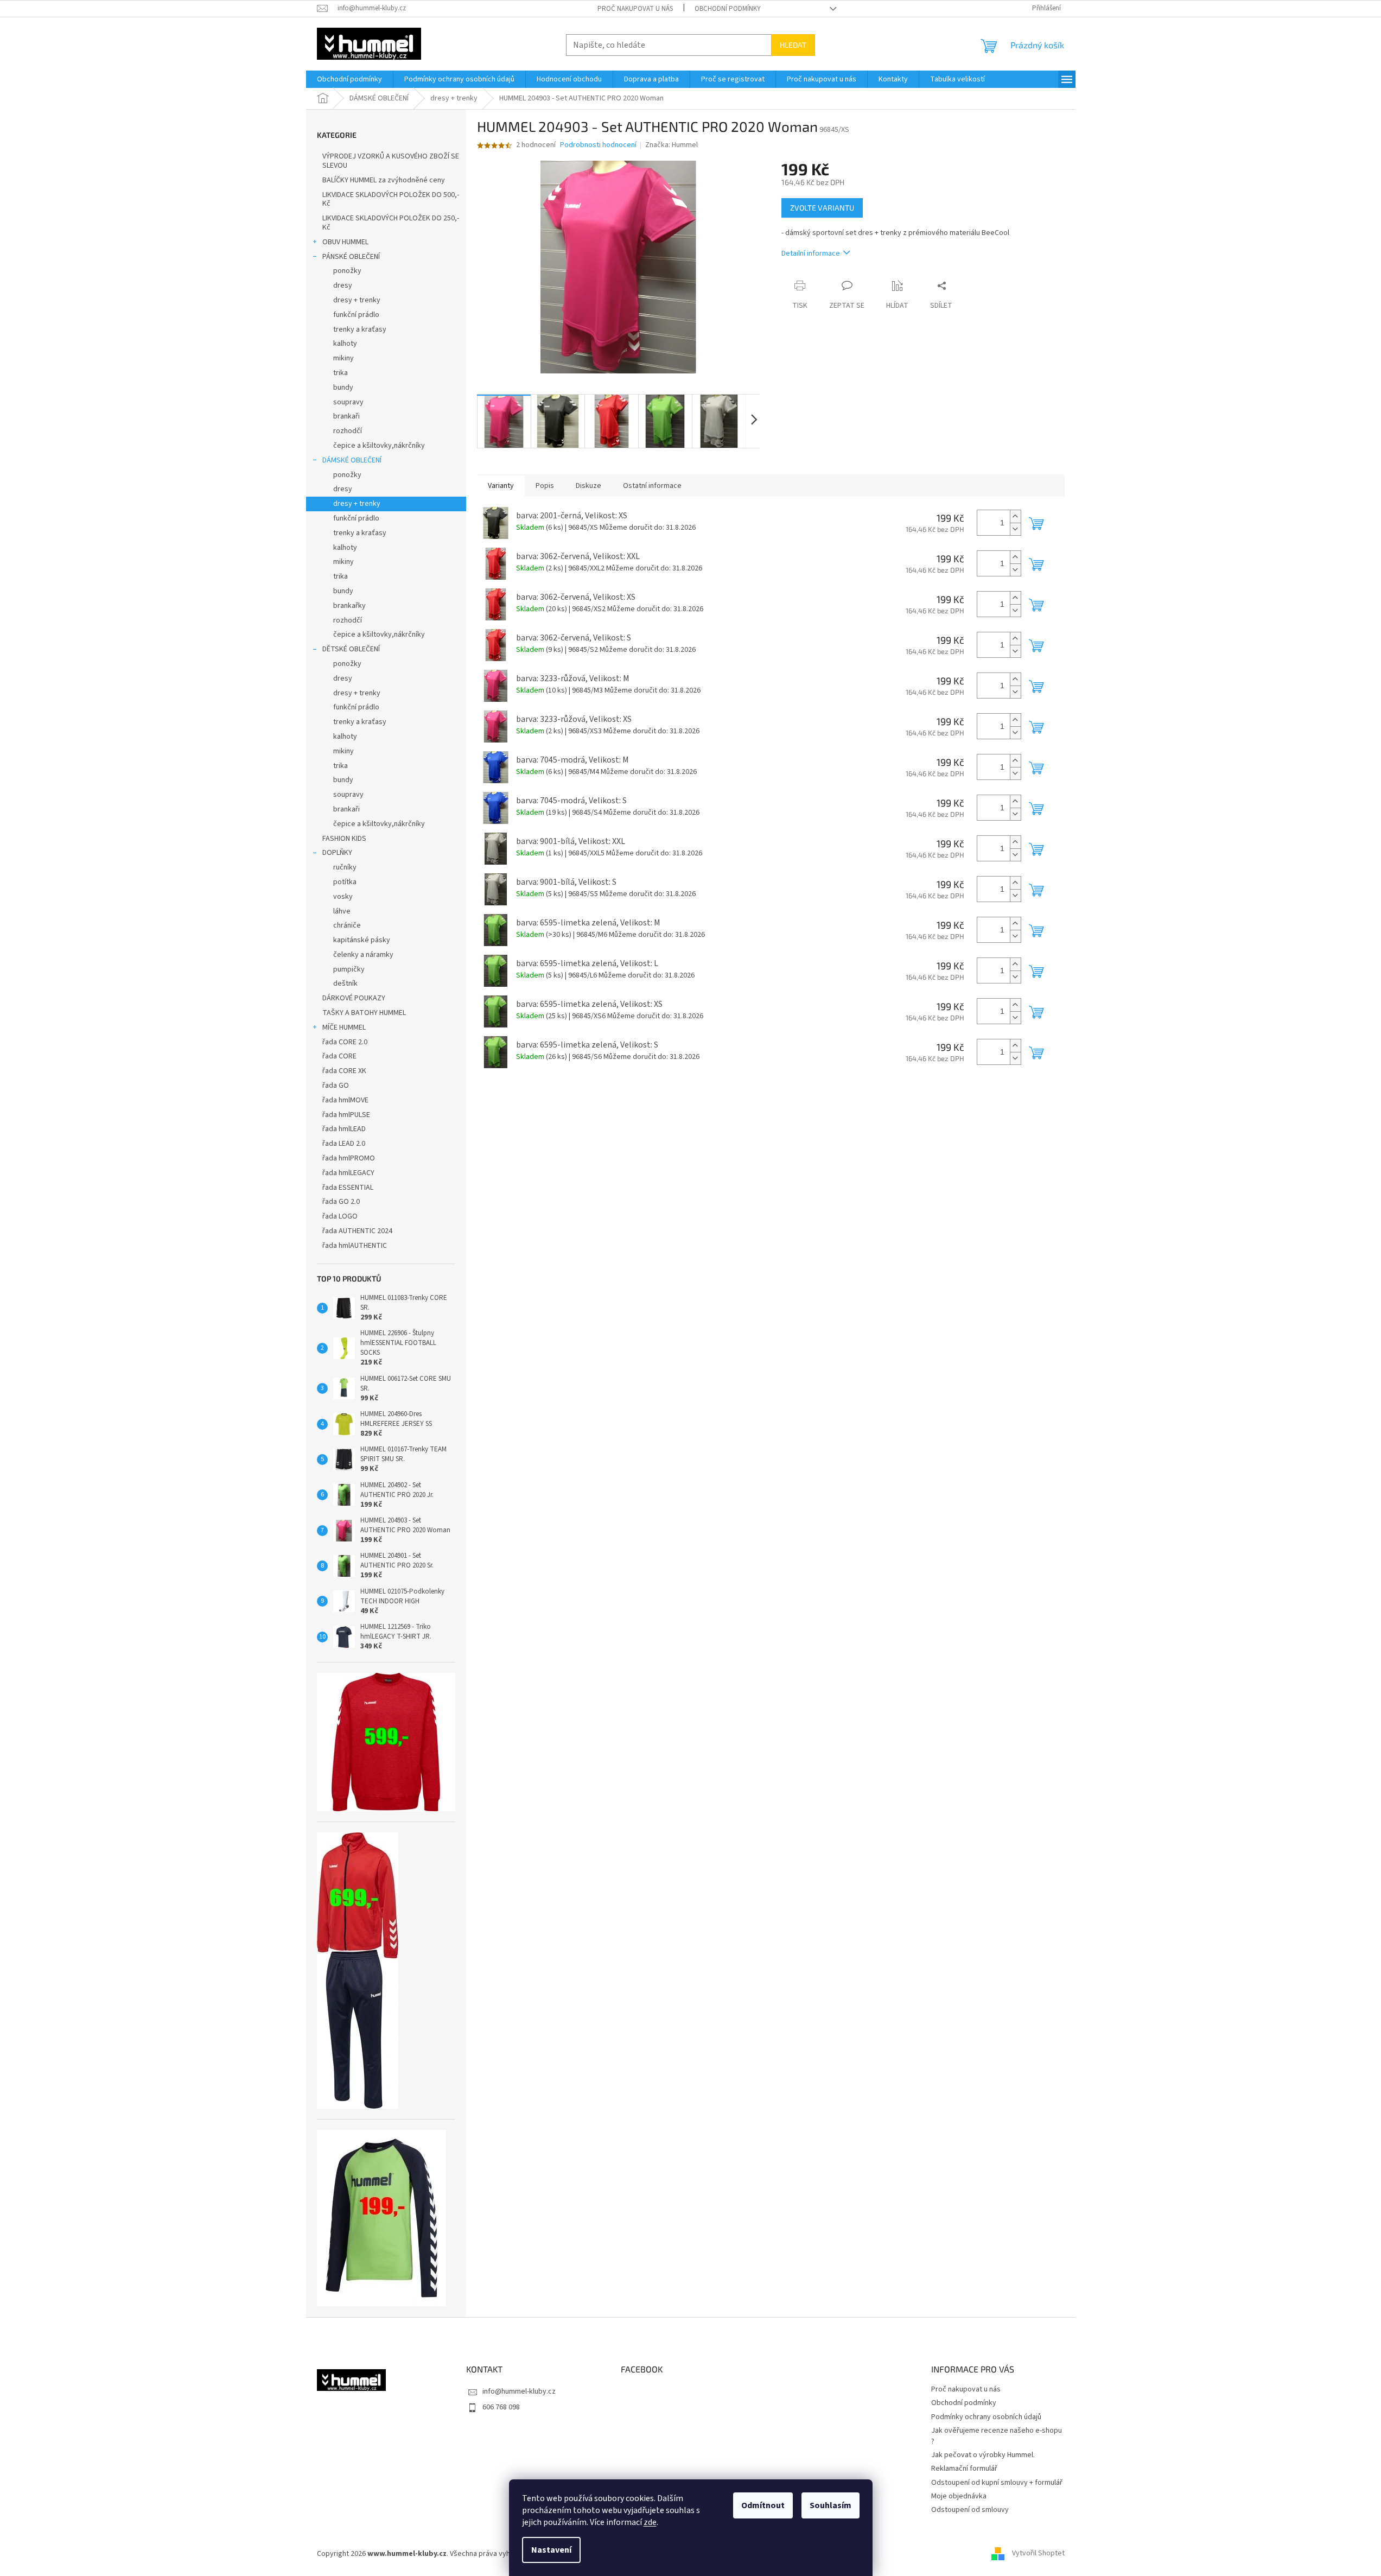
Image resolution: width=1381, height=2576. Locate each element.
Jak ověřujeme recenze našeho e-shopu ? (997, 2436)
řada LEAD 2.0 (344, 1144)
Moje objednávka (959, 2496)
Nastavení (551, 2550)
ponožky (347, 271)
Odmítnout (763, 2505)
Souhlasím (830, 2505)
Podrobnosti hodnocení (598, 145)
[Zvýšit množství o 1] (1015, 516)
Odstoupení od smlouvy (970, 2510)
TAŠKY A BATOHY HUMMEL (364, 1013)
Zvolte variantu (822, 208)
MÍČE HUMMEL (344, 1027)
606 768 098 (501, 2407)
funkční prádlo (356, 315)
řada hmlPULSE (346, 1115)
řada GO (336, 1086)
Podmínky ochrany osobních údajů (986, 2417)
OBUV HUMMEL (345, 242)
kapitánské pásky (362, 940)
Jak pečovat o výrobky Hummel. (983, 2455)
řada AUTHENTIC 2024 (357, 1231)
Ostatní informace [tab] (652, 486)
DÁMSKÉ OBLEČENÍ (352, 460)
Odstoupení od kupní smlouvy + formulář (997, 2483)
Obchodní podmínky (728, 9)
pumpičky (349, 969)
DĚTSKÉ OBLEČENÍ (351, 649)
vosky (343, 897)
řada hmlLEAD (344, 1129)
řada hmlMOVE (345, 1100)
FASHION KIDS (344, 839)
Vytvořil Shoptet (1038, 2554)
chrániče (347, 925)
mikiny (343, 358)
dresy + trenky (357, 300)
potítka (345, 882)
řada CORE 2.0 (345, 1042)
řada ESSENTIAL (348, 1188)
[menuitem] (349, 79)
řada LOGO (340, 1216)
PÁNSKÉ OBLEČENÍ (351, 257)
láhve (342, 911)
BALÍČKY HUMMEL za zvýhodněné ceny (384, 180)
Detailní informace (811, 253)
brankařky (349, 606)
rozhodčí (348, 431)
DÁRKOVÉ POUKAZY (354, 998)
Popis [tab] (545, 486)
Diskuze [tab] (588, 486)
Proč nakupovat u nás (635, 9)
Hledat (793, 45)
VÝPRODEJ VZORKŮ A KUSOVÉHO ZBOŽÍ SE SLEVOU (391, 161)
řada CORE (339, 1056)
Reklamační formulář (964, 2469)
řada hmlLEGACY (348, 1173)
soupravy (348, 402)
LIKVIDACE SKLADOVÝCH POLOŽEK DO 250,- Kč (391, 223)
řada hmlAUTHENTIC (355, 1246)
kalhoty (345, 344)
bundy (343, 388)
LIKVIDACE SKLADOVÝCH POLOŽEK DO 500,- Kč (391, 199)
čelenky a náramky (363, 955)
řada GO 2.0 (341, 1202)
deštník (345, 984)
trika (341, 373)
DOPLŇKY (337, 853)
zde (650, 2522)
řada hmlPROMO (349, 1158)
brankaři (346, 416)
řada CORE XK (344, 1071)
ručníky (345, 867)
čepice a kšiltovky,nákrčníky (379, 446)
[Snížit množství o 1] (1015, 529)
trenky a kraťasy (360, 329)
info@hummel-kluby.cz (519, 2391)
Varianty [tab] (501, 486)
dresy (343, 285)
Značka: (672, 145)
